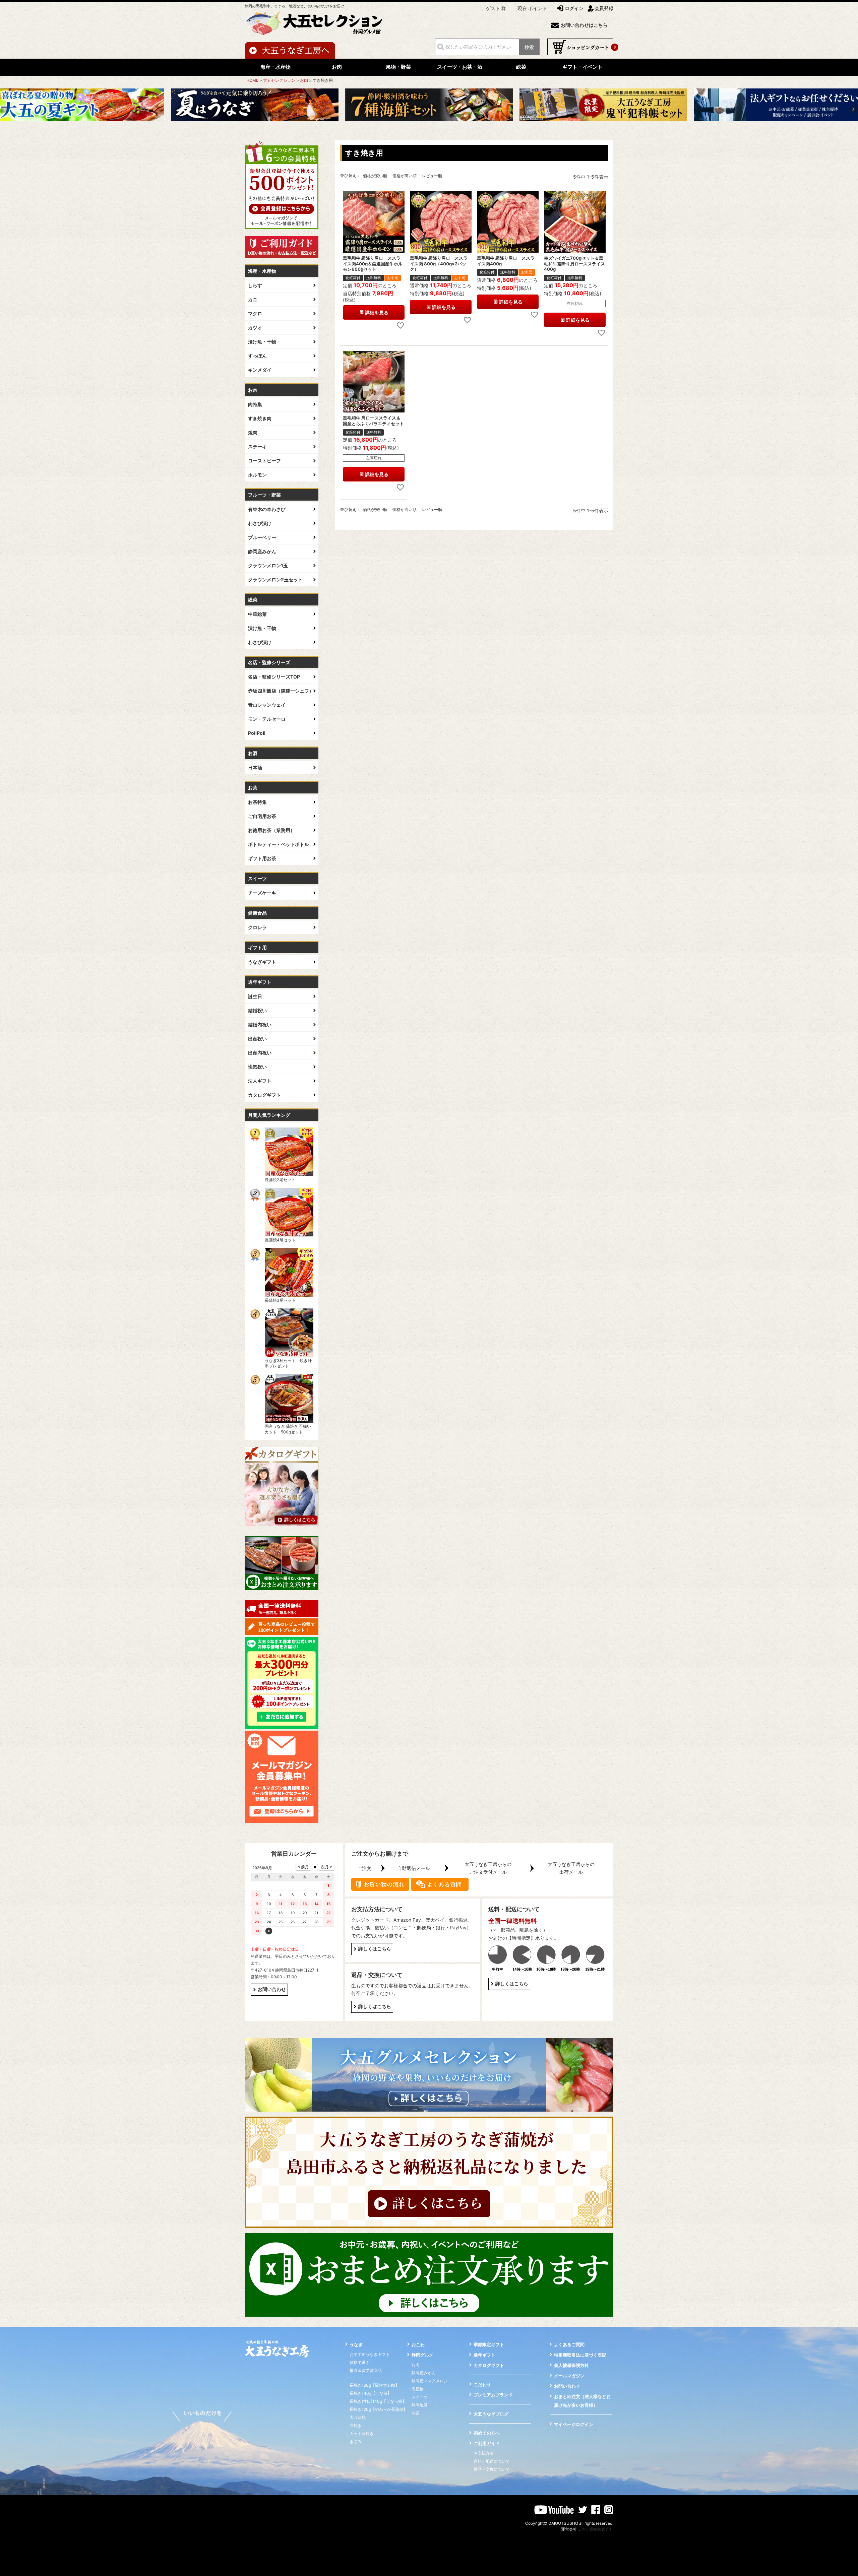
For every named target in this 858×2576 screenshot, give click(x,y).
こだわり (482, 2384)
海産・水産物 (275, 67)
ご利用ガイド (487, 2443)
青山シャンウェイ (267, 705)
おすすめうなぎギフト (370, 2354)
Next (853, 109)
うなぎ (356, 2344)
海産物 (418, 2389)
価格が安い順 (375, 176)
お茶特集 (257, 802)
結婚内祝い (260, 1024)
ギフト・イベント (583, 67)
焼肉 (253, 432)
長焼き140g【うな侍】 (371, 2393)
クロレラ (257, 927)
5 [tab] (434, 130)
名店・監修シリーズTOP (274, 677)
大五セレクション (279, 80)
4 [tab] (429, 130)
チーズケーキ (262, 893)
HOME (252, 80)
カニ (253, 299)
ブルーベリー (262, 537)
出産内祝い (260, 1053)
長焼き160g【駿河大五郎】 (374, 2385)
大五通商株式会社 (597, 2529)
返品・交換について (492, 2469)
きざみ (356, 2441)
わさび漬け (260, 523)
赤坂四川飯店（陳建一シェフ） (281, 691)
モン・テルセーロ (267, 719)
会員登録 (604, 8)
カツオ (255, 328)
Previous (5, 109)
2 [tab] (420, 130)
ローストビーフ (264, 461)
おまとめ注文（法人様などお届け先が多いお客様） (582, 2401)
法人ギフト (260, 1081)
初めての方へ (487, 2433)
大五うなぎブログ (491, 2414)
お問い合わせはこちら (584, 25)
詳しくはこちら (375, 1949)
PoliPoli (257, 733)
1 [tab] (415, 130)
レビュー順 (432, 176)
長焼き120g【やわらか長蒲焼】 (378, 2409)
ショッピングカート (580, 47)
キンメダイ (260, 370)
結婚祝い (257, 1010)
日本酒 (255, 767)
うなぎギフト (262, 962)
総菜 (521, 67)
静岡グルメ (422, 2355)
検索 (529, 47)
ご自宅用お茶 (262, 816)
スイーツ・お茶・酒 (460, 67)
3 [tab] (425, 130)
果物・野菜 (398, 67)
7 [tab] (443, 130)
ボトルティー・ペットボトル (279, 844)
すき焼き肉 (260, 418)
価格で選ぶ (360, 2362)
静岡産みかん (262, 551)
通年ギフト (484, 2355)
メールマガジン (569, 2376)
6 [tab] (439, 130)
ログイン (574, 8)
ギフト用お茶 (262, 858)
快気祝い (257, 1067)
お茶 (416, 2413)
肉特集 (255, 404)
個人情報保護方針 (571, 2365)
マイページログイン (574, 2424)
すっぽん (257, 356)
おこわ (418, 2344)
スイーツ (420, 2397)
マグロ (255, 313)
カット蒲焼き (362, 2433)
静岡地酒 (420, 2405)
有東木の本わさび (267, 509)
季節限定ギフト (489, 2344)
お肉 (337, 67)
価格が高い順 (405, 176)
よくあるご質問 (569, 2344)
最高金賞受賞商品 (366, 2370)
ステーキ (257, 446)
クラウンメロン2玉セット (275, 579)
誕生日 (255, 996)
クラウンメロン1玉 (268, 565)
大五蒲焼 (358, 2417)
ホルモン (257, 475)
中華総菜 (257, 614)
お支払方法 (484, 2453)
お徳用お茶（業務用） (271, 830)
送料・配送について (492, 2461)
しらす (255, 285)
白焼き (356, 2425)
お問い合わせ (272, 1989)
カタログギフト (264, 1095)
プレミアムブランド (493, 2395)
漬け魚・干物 (262, 342)
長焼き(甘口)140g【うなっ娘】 (378, 2401)
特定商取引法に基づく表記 (580, 2355)
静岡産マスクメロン (430, 2381)
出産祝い (257, 1039)
